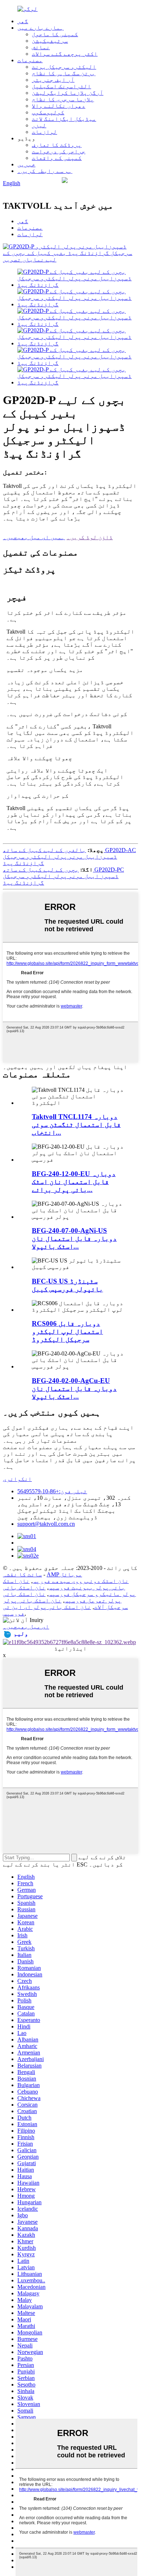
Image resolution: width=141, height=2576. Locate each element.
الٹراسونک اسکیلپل (61, 86)
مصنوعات (30, 60)
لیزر (39, 125)
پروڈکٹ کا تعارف (57, 145)
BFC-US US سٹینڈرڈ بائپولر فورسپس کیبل (67, 1285)
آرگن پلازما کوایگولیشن (68, 93)
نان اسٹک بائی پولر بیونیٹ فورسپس (64, 1584)
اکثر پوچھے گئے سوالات (65, 54)
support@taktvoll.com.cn (46, 1524)
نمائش (41, 47)
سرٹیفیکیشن (50, 41)
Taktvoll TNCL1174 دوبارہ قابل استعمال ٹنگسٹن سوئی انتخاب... (76, 1125)
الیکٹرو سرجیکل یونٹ (64, 67)
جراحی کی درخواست (59, 151)
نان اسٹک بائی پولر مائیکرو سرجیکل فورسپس (69, 1591)
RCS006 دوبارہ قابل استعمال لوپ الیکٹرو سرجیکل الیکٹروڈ (67, 1331)
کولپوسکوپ (48, 112)
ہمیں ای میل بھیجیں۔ (34, 537)
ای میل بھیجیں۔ (26, 1627)
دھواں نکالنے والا (59, 106)
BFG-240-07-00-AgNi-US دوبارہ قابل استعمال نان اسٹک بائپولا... (74, 1238)
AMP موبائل (64, 1574)
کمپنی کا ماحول (55, 34)
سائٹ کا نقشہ (22, 1574)
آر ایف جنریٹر (53, 80)
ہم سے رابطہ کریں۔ (45, 171)
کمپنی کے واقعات (57, 158)
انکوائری (17, 1479)
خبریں (26, 164)
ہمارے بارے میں (40, 28)
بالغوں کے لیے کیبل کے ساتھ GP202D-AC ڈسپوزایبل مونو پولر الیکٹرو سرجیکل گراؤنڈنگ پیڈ (69, 857)
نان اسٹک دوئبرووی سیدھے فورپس (81, 1581)
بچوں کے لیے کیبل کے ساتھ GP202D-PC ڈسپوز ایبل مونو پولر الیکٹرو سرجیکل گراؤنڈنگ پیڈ (63, 876)
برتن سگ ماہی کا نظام (64, 73)
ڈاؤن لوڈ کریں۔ (90, 537)
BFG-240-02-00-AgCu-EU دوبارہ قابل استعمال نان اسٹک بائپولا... (74, 1389)
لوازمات (44, 132)
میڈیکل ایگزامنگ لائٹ (64, 119)
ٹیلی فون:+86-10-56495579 (52, 1491)
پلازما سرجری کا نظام (63, 99)
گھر (23, 21)
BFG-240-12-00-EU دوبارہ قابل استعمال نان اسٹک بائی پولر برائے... (74, 1182)
